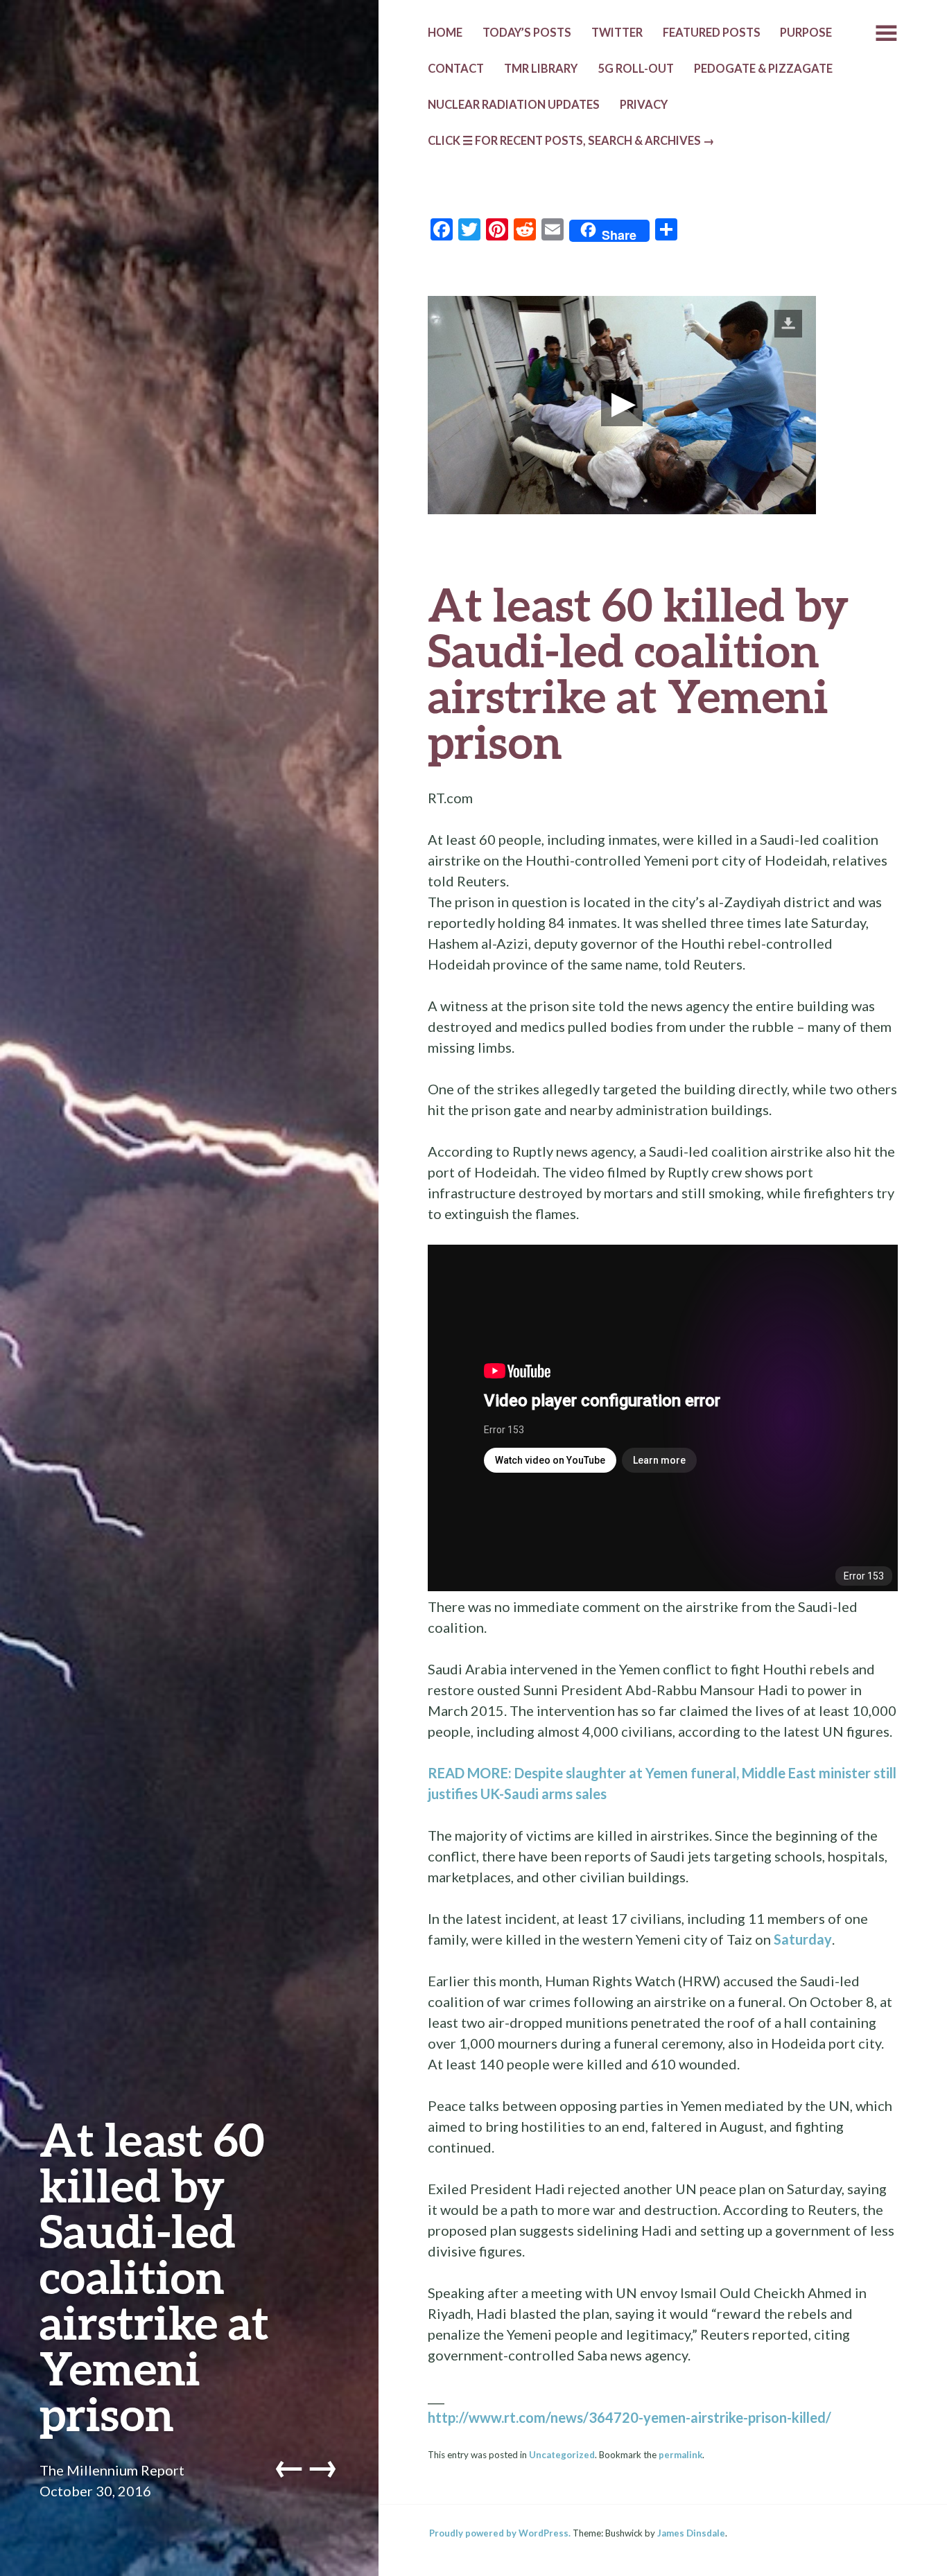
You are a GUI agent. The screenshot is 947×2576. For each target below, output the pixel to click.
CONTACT (456, 69)
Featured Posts (712, 33)
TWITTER (617, 33)
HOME (445, 33)
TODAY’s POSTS (527, 33)
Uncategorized (562, 2455)
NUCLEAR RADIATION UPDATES (514, 105)
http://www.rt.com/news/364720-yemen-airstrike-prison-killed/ (629, 2417)
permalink (680, 2455)
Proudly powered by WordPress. (500, 2533)
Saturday (803, 1939)
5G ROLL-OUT (636, 69)
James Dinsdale (691, 2533)
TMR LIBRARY (541, 69)
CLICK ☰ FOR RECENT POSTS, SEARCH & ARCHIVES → (571, 141)
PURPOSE (806, 33)
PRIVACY (644, 105)
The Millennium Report (112, 2470)
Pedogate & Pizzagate (763, 69)
